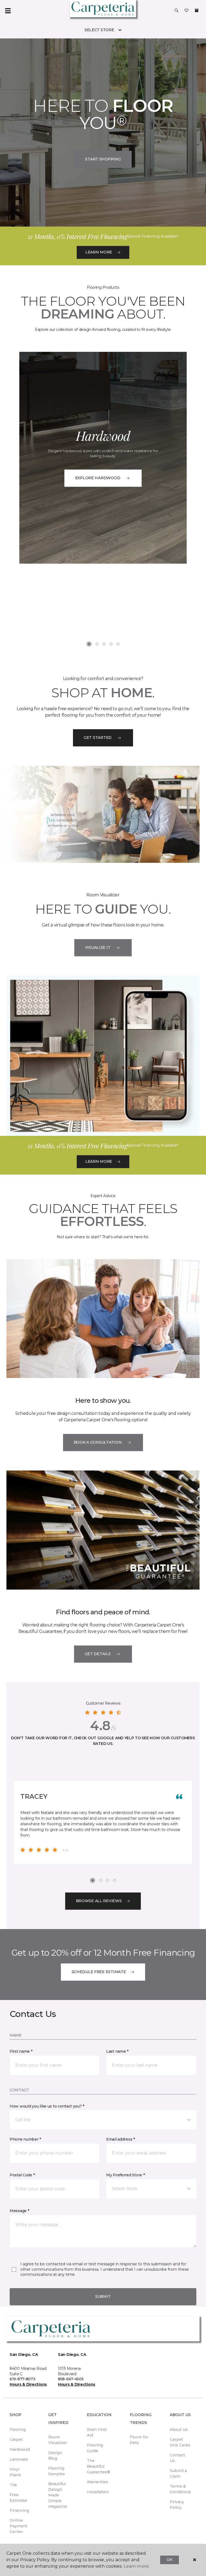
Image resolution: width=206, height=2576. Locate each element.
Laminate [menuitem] (19, 2459)
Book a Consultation (98, 1442)
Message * (19, 2211)
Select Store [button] (99, 30)
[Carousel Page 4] (111, 644)
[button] (176, 11)
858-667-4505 (71, 2379)
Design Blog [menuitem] (55, 2455)
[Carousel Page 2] (97, 644)
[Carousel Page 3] (104, 644)
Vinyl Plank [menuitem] (15, 2472)
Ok (169, 2560)
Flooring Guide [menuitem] (95, 2448)
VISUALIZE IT (98, 947)
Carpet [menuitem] (16, 2439)
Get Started (98, 738)
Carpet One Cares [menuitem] (180, 2442)
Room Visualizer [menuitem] (58, 2440)
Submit (103, 2296)
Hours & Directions (28, 2384)
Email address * (121, 2139)
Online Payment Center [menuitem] (19, 2526)
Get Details (98, 1654)
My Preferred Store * (125, 2175)
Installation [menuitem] (98, 2492)
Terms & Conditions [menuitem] (180, 2489)
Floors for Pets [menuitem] (139, 2440)
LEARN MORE (99, 252)
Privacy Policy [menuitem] (177, 2505)
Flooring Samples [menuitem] (57, 2471)
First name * (21, 2051)
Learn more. (136, 2566)
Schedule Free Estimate (99, 1972)
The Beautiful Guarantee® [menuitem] (99, 2466)
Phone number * (25, 2139)
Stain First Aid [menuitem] (97, 2432)
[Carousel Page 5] (118, 644)
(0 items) (197, 10)
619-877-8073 (23, 2379)
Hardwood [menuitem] (20, 2449)
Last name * (117, 2051)
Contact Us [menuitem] (177, 2458)
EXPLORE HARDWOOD (98, 478)
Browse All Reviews (99, 1901)
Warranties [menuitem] (98, 2482)
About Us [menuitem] (179, 2430)
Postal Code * (22, 2175)
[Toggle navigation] (8, 11)
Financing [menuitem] (19, 2510)
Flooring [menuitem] (18, 2430)
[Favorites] (186, 11)
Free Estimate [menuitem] (18, 2498)
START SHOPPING (103, 159)
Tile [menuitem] (13, 2485)
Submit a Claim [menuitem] (178, 2473)
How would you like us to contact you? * (47, 2106)
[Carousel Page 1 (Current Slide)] (89, 644)
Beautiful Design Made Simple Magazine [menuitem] (58, 2495)
